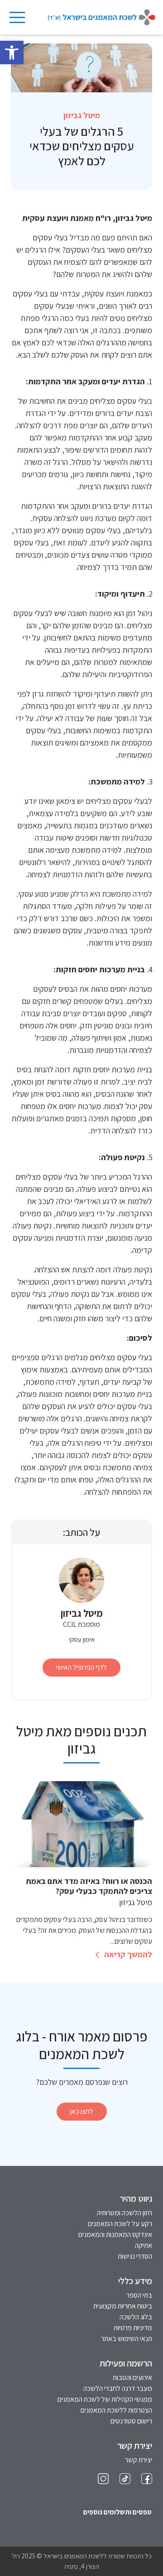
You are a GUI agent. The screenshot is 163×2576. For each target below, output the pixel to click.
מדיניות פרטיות (133, 2328)
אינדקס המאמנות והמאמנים (115, 2234)
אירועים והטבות (132, 2378)
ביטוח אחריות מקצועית (123, 2306)
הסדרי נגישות (135, 2256)
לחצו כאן (82, 2111)
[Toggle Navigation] (17, 17)
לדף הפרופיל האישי (81, 1667)
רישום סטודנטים (131, 2421)
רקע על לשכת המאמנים (120, 2224)
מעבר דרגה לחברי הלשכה (118, 2388)
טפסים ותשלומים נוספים (117, 2512)
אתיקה (144, 2245)
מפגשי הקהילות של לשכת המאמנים (105, 2399)
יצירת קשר (139, 2460)
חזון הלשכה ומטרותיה (125, 2213)
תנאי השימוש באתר (127, 2339)
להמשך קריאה (127, 1954)
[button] (12, 53)
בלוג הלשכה (136, 2317)
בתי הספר (139, 2295)
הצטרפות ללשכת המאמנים (116, 2410)
